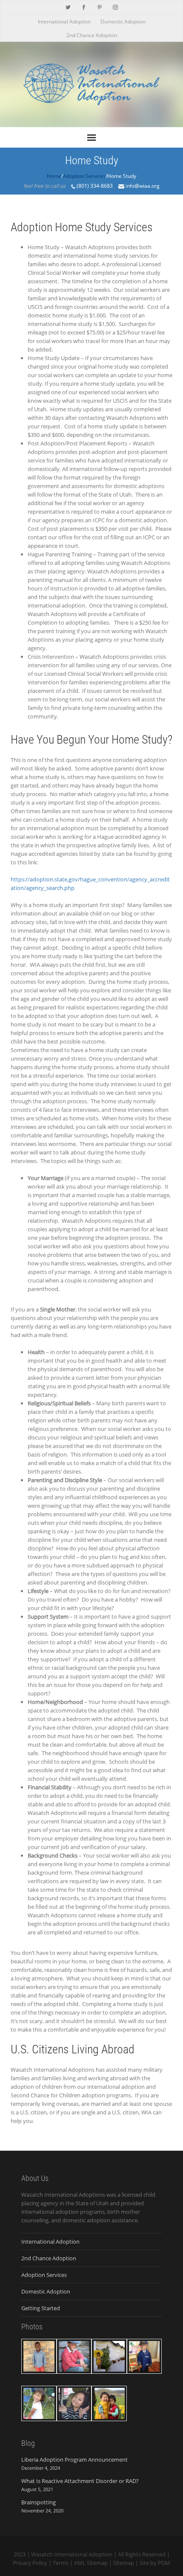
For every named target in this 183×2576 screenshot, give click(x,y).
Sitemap (124, 2563)
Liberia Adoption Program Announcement (74, 2460)
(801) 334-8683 (95, 186)
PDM (164, 2563)
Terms (61, 2563)
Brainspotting (39, 2502)
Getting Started (41, 2308)
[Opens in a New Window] (68, 6)
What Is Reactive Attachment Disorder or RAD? (80, 2481)
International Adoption (64, 22)
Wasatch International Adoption (72, 2554)
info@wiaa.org (142, 186)
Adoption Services (44, 2275)
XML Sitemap (91, 2563)
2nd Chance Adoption (92, 35)
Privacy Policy (30, 2563)
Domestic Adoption (123, 22)
